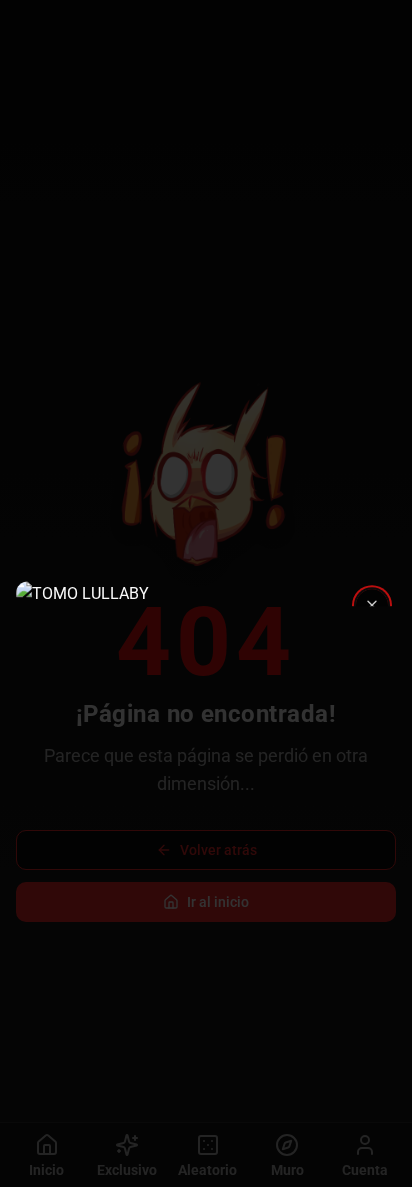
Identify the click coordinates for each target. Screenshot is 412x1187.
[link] (206, 594)
